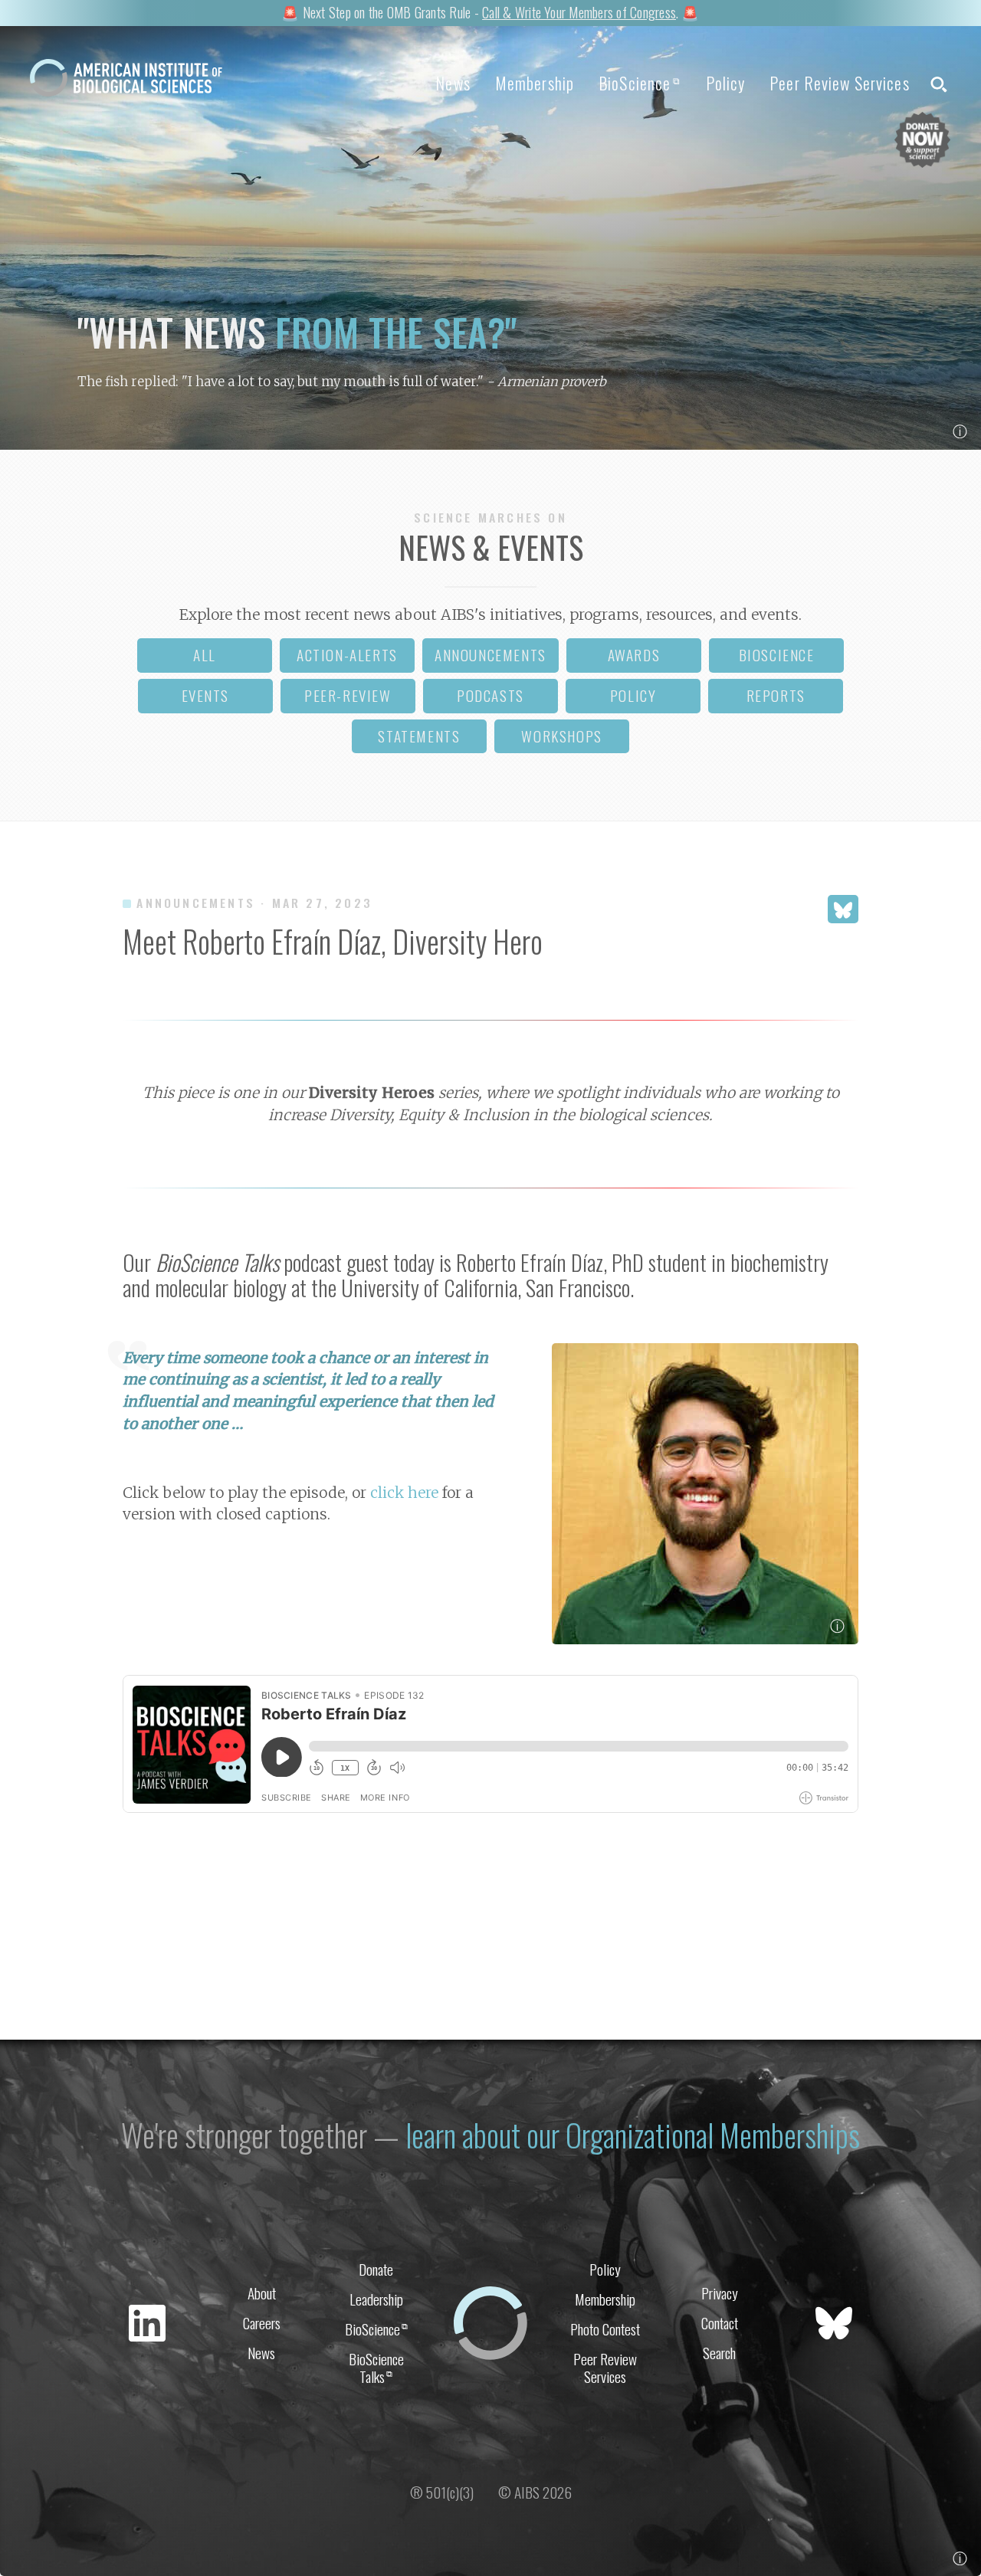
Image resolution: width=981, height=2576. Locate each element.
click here (404, 1493)
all (205, 655)
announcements (490, 655)
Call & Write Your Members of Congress (579, 12)
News (453, 83)
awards (634, 655)
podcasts (490, 695)
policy (633, 695)
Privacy (720, 2293)
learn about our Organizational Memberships (633, 2135)
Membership (535, 83)
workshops (561, 736)
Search (719, 2353)
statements (419, 736)
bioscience (777, 655)
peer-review (348, 695)
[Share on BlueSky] (843, 909)
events (206, 695)
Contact (720, 2323)
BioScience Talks (376, 2368)
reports (776, 695)
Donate (376, 2269)
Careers (262, 2323)
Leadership (376, 2299)
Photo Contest (605, 2329)
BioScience (640, 83)
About (262, 2293)
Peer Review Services (839, 83)
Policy (726, 83)
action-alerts (347, 655)
